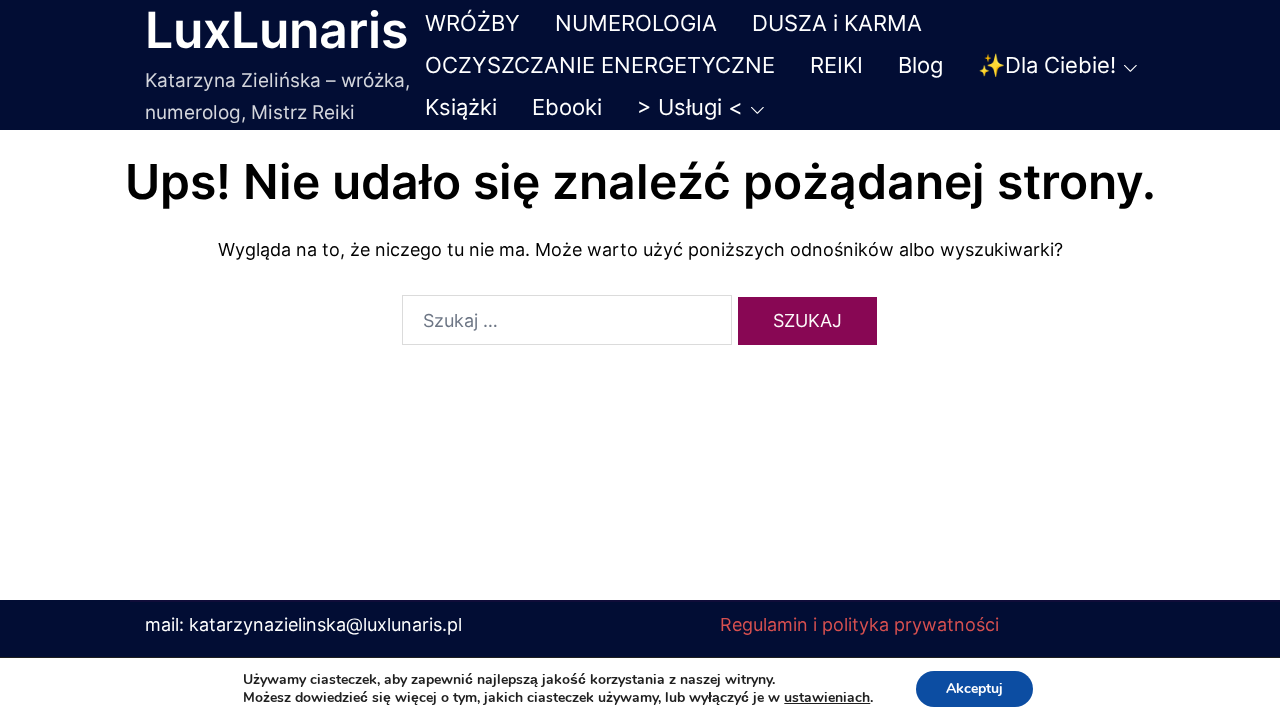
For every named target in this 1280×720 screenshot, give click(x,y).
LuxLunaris (276, 30)
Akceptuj (974, 688)
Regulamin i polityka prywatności (859, 624)
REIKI (836, 65)
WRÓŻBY (472, 23)
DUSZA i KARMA (837, 23)
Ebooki (567, 107)
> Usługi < (690, 107)
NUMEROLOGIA (636, 23)
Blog (920, 65)
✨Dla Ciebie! (1047, 65)
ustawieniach (827, 698)
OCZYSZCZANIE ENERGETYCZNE (600, 65)
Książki (461, 107)
